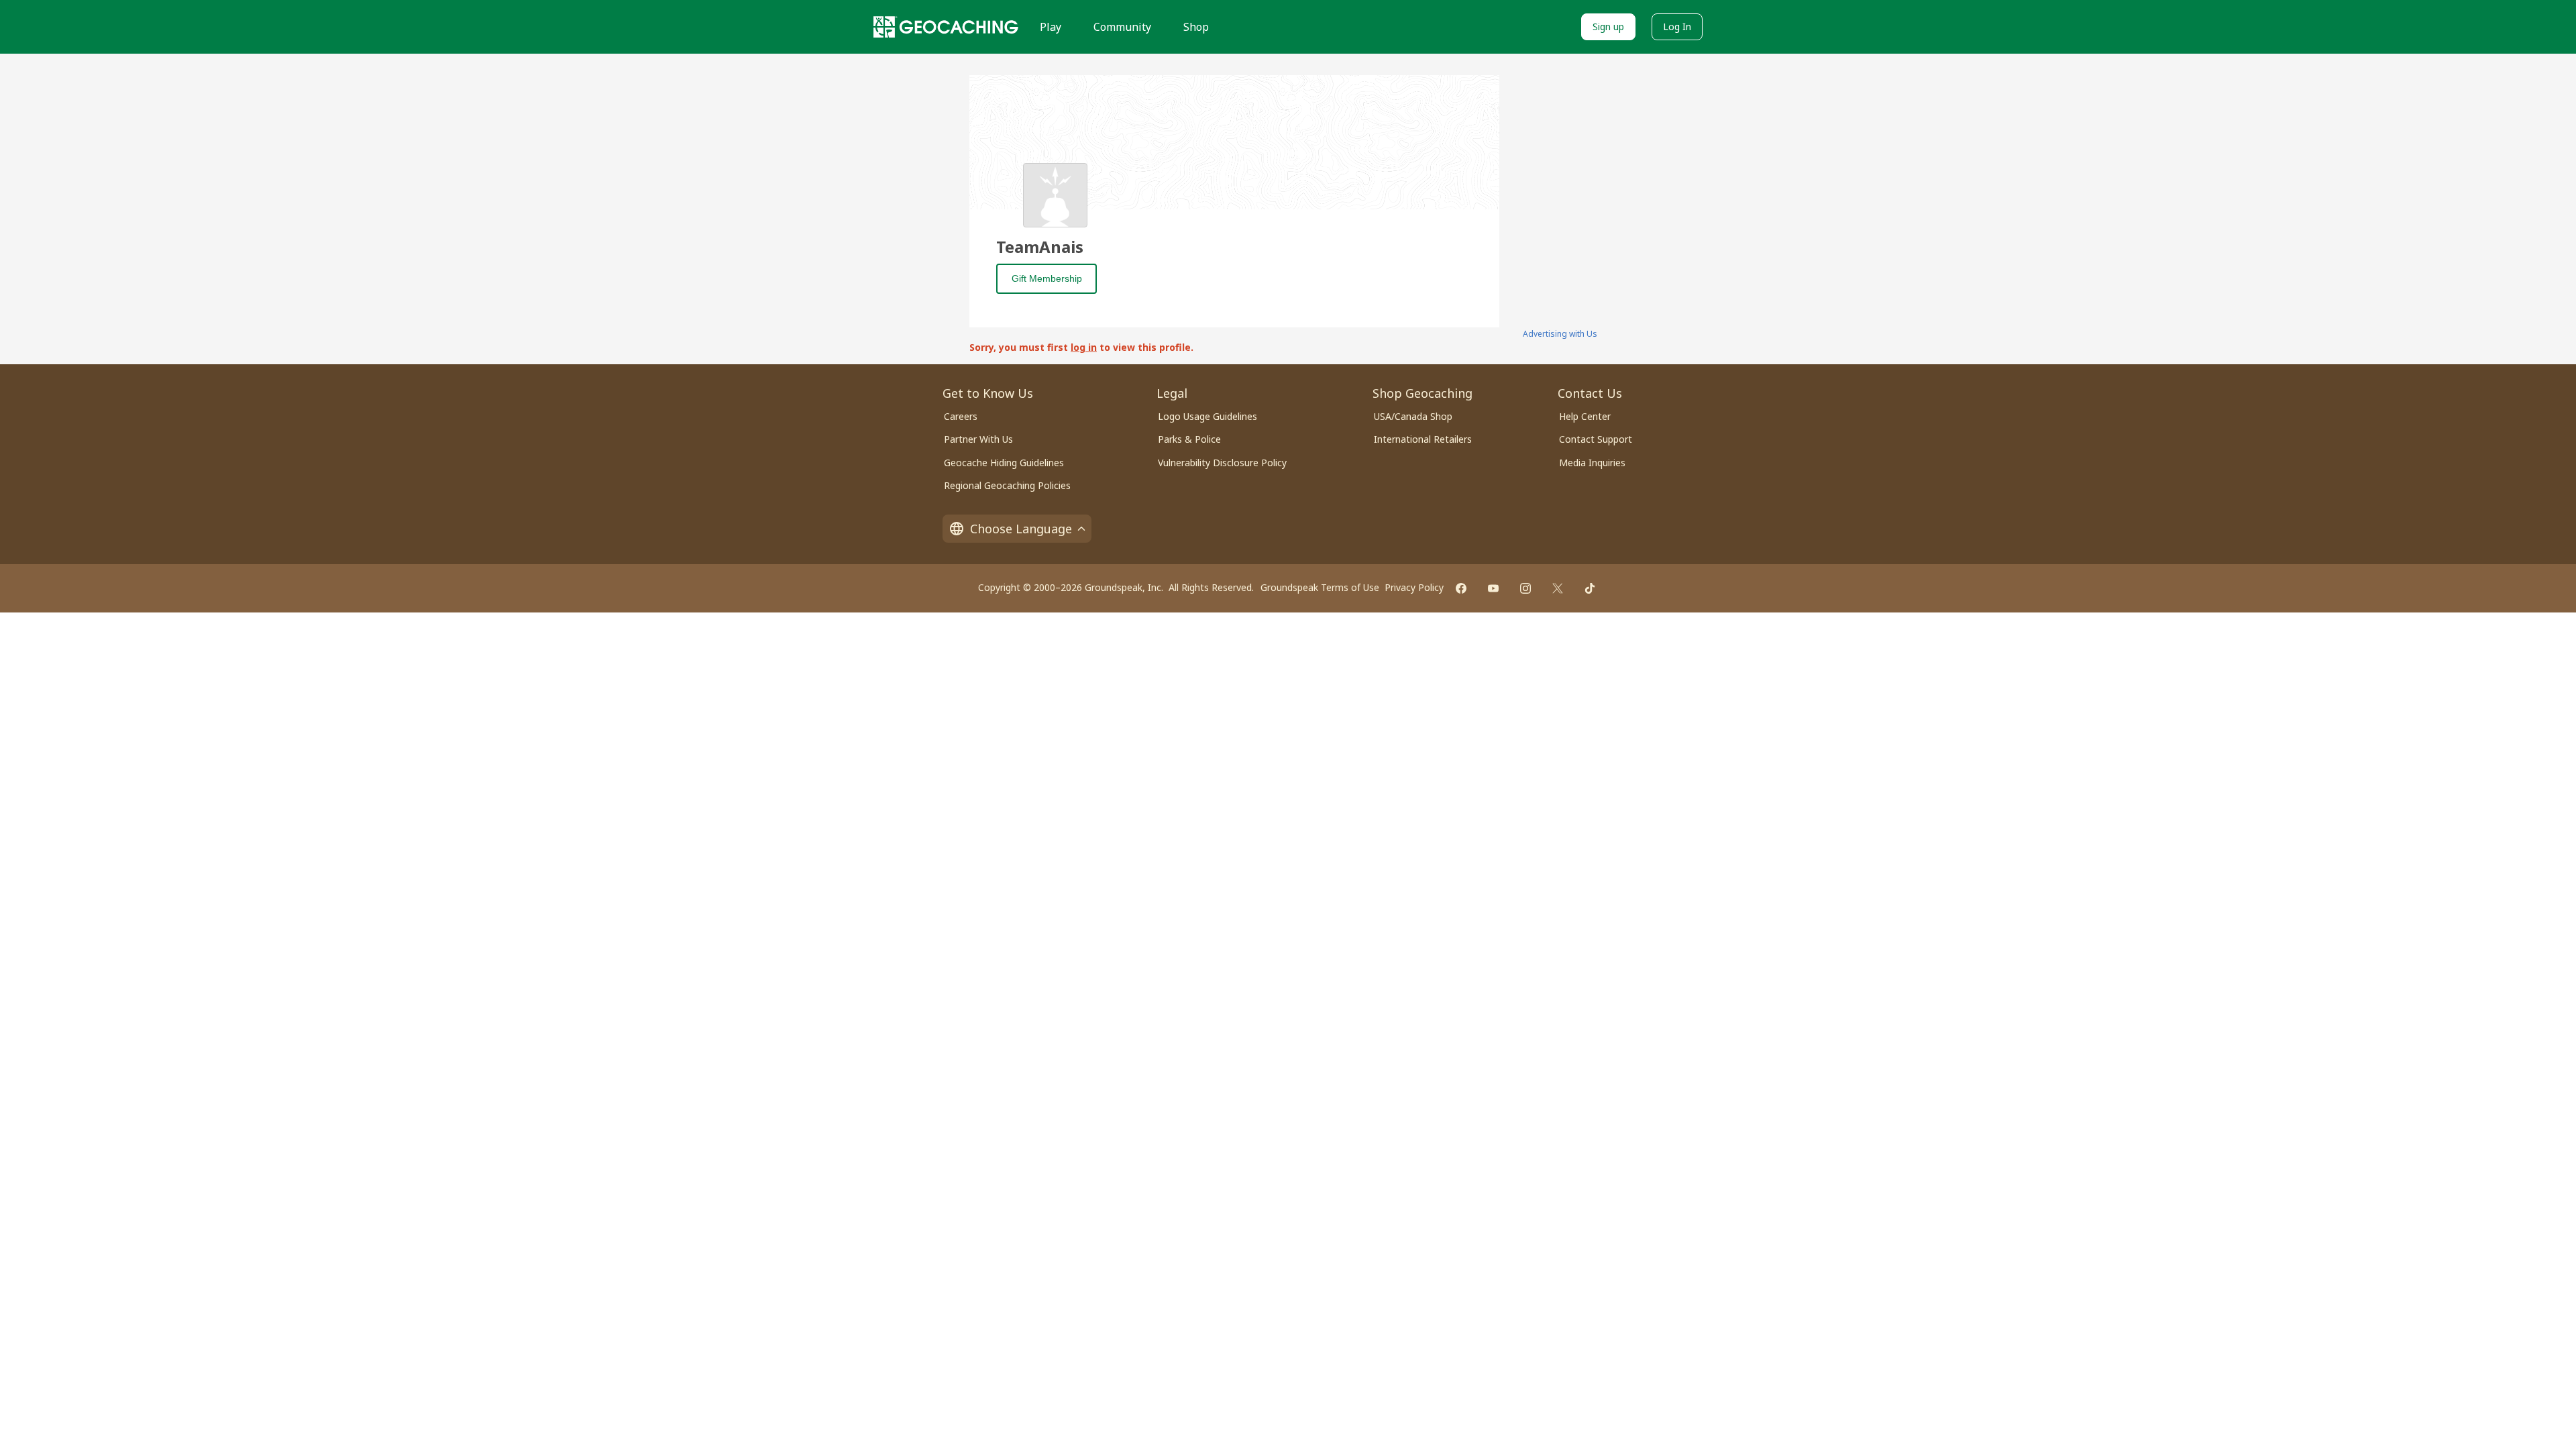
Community (1122, 27)
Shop (1196, 27)
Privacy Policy (1414, 587)
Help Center (1585, 416)
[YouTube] (1493, 588)
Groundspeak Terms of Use (1320, 587)
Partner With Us (978, 439)
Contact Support (1596, 439)
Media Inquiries (1592, 463)
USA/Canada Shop (1413, 416)
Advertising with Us (1560, 334)
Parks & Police (1189, 439)
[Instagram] (1525, 588)
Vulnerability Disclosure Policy (1222, 463)
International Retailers (1423, 439)
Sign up (1608, 26)
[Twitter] (1558, 588)
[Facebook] (1461, 588)
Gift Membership (1047, 278)
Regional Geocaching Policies (1007, 485)
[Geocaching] (946, 27)
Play (1051, 27)
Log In (1677, 26)
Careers (961, 416)
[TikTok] (1590, 588)
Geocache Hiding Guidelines (1004, 463)
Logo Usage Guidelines (1207, 416)
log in (1084, 347)
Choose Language (1021, 529)
